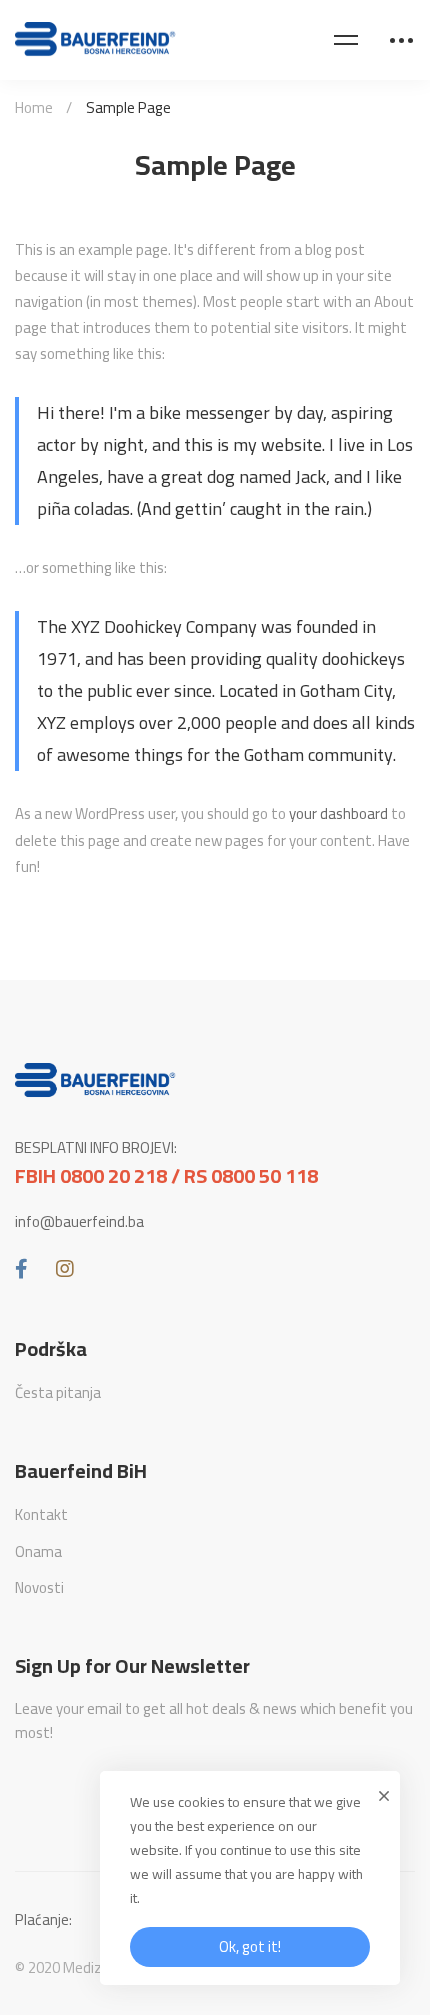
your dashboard (338, 813)
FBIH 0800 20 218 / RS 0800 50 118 (166, 1176)
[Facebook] (21, 1269)
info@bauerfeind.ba (79, 1222)
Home (34, 107)
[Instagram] (65, 1269)
